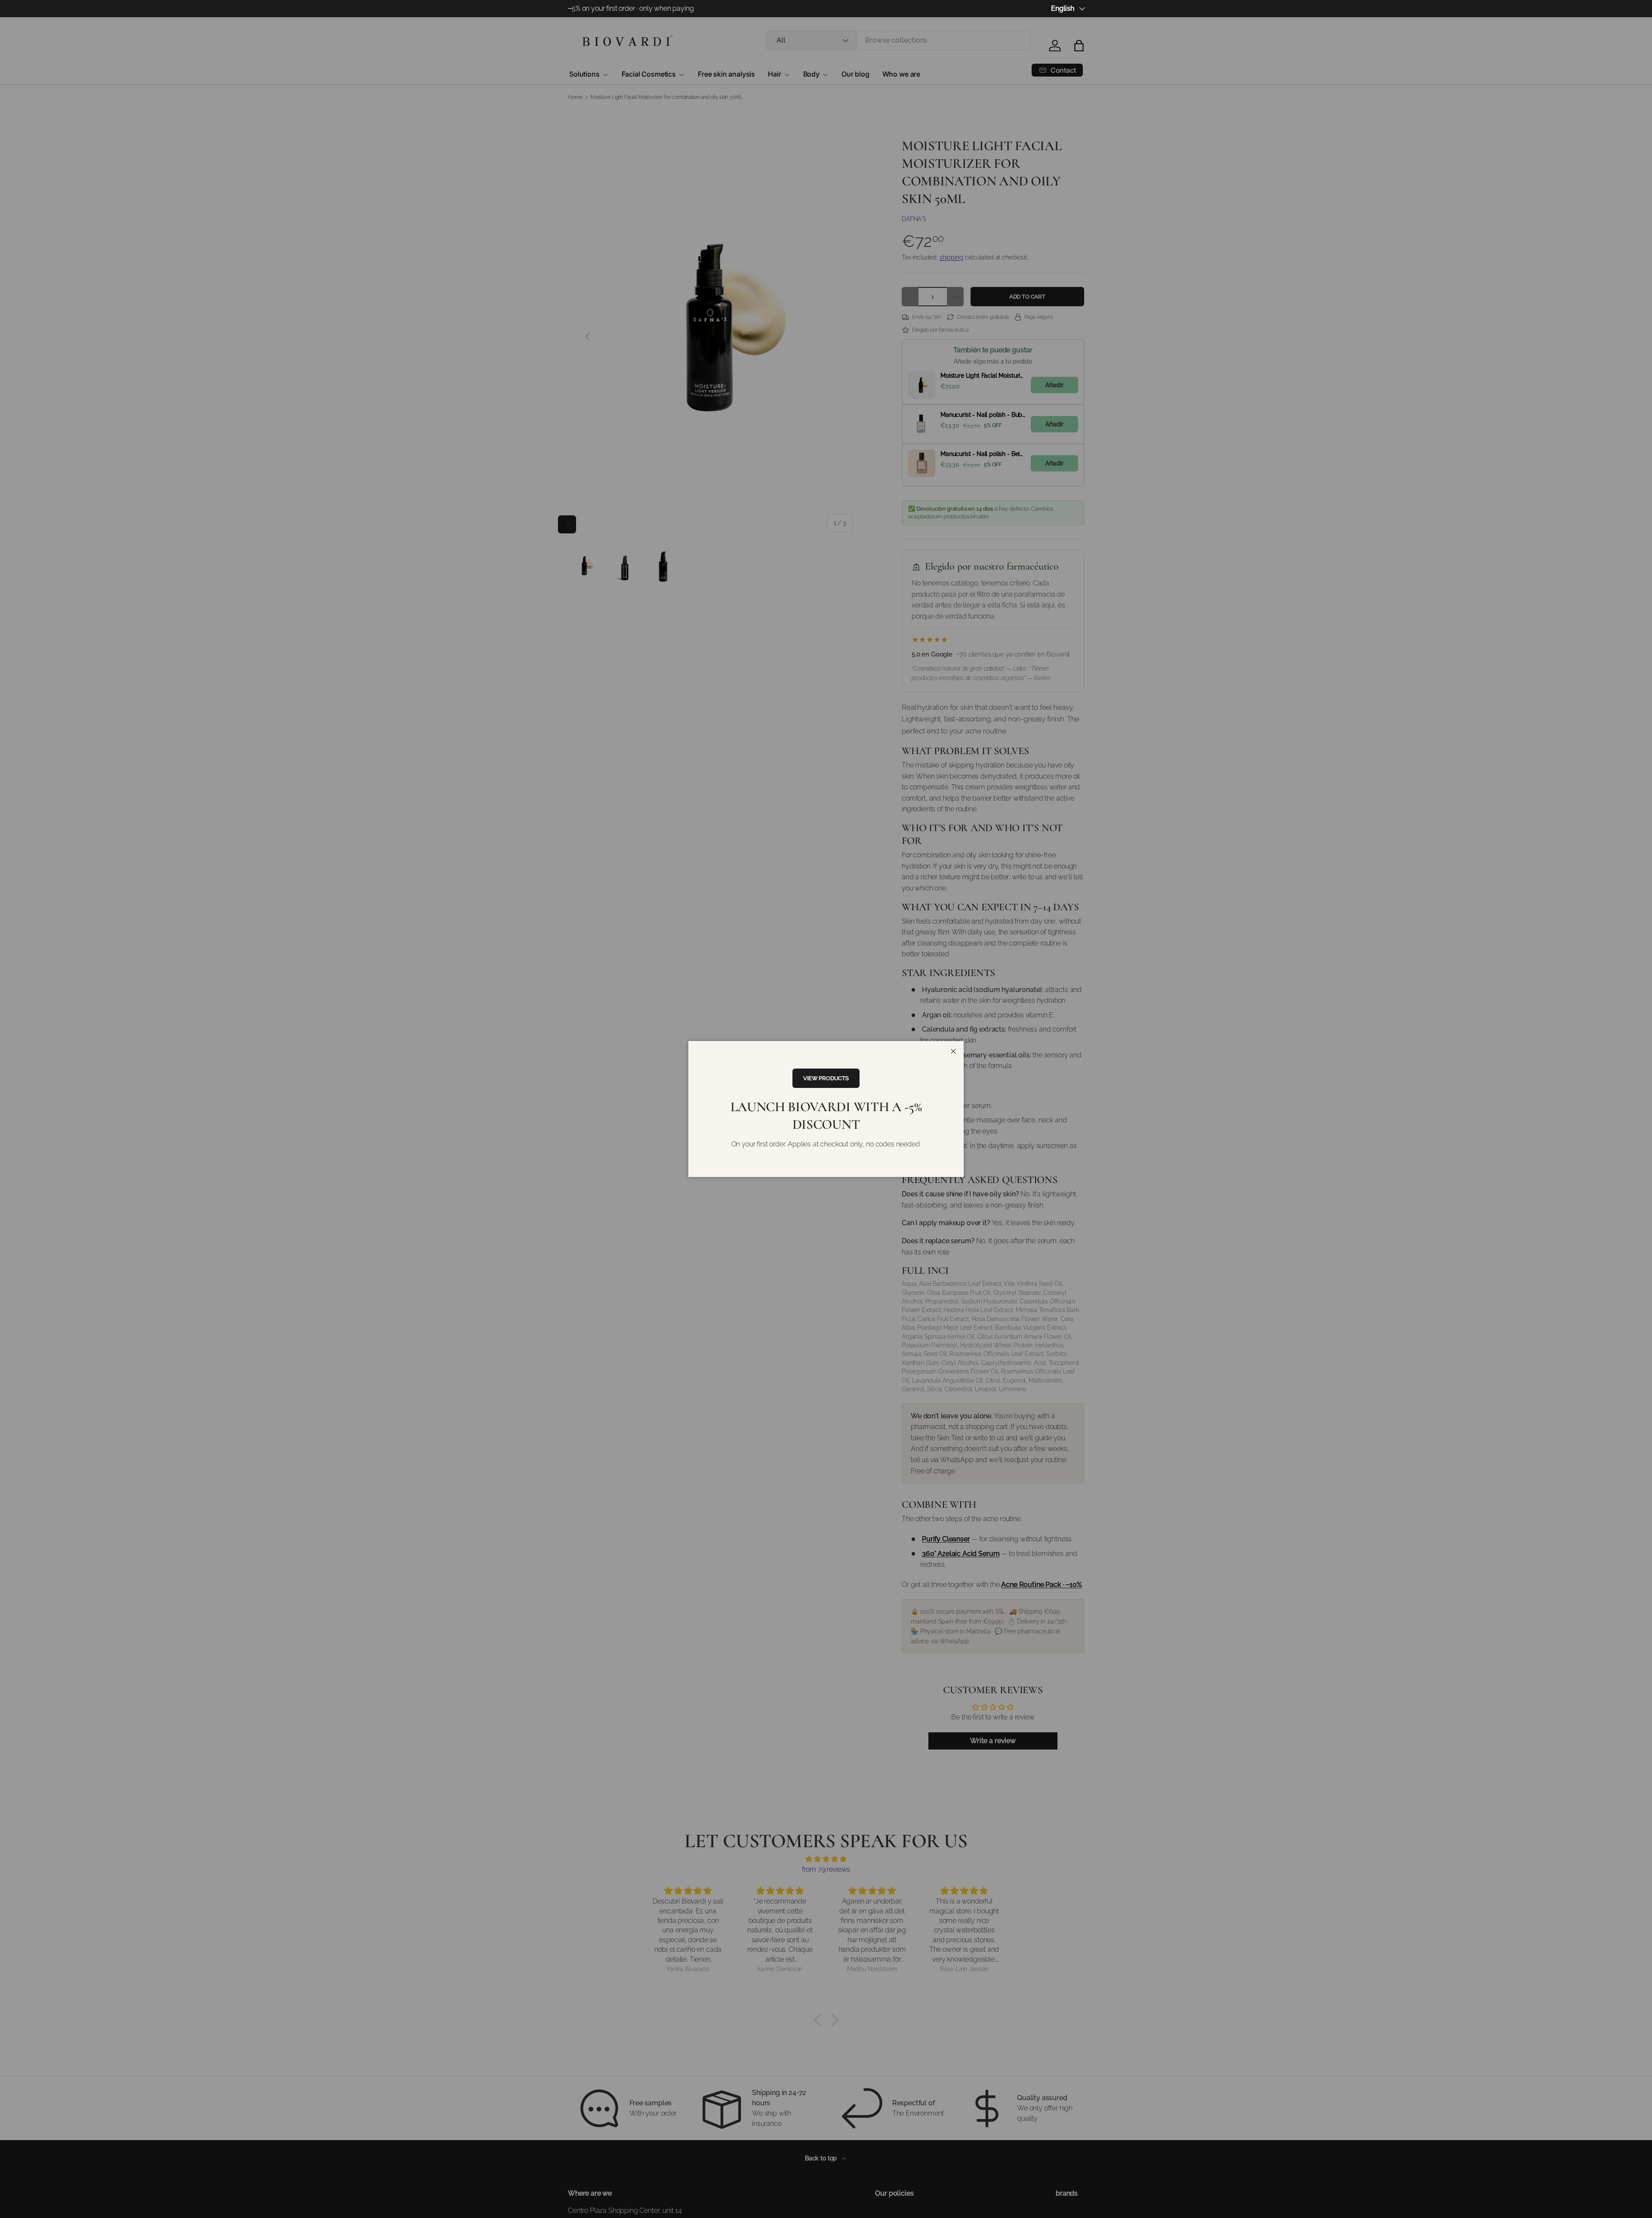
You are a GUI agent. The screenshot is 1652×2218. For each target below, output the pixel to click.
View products (826, 1078)
